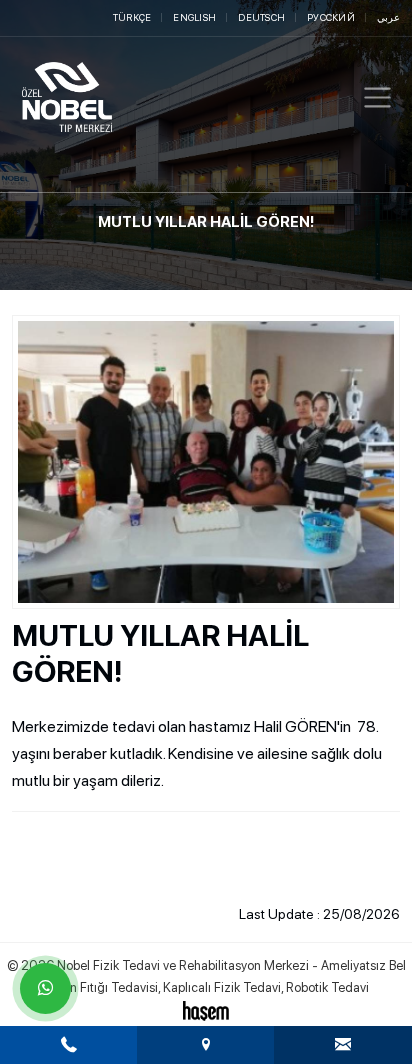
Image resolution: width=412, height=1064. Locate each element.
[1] (377, 97)
